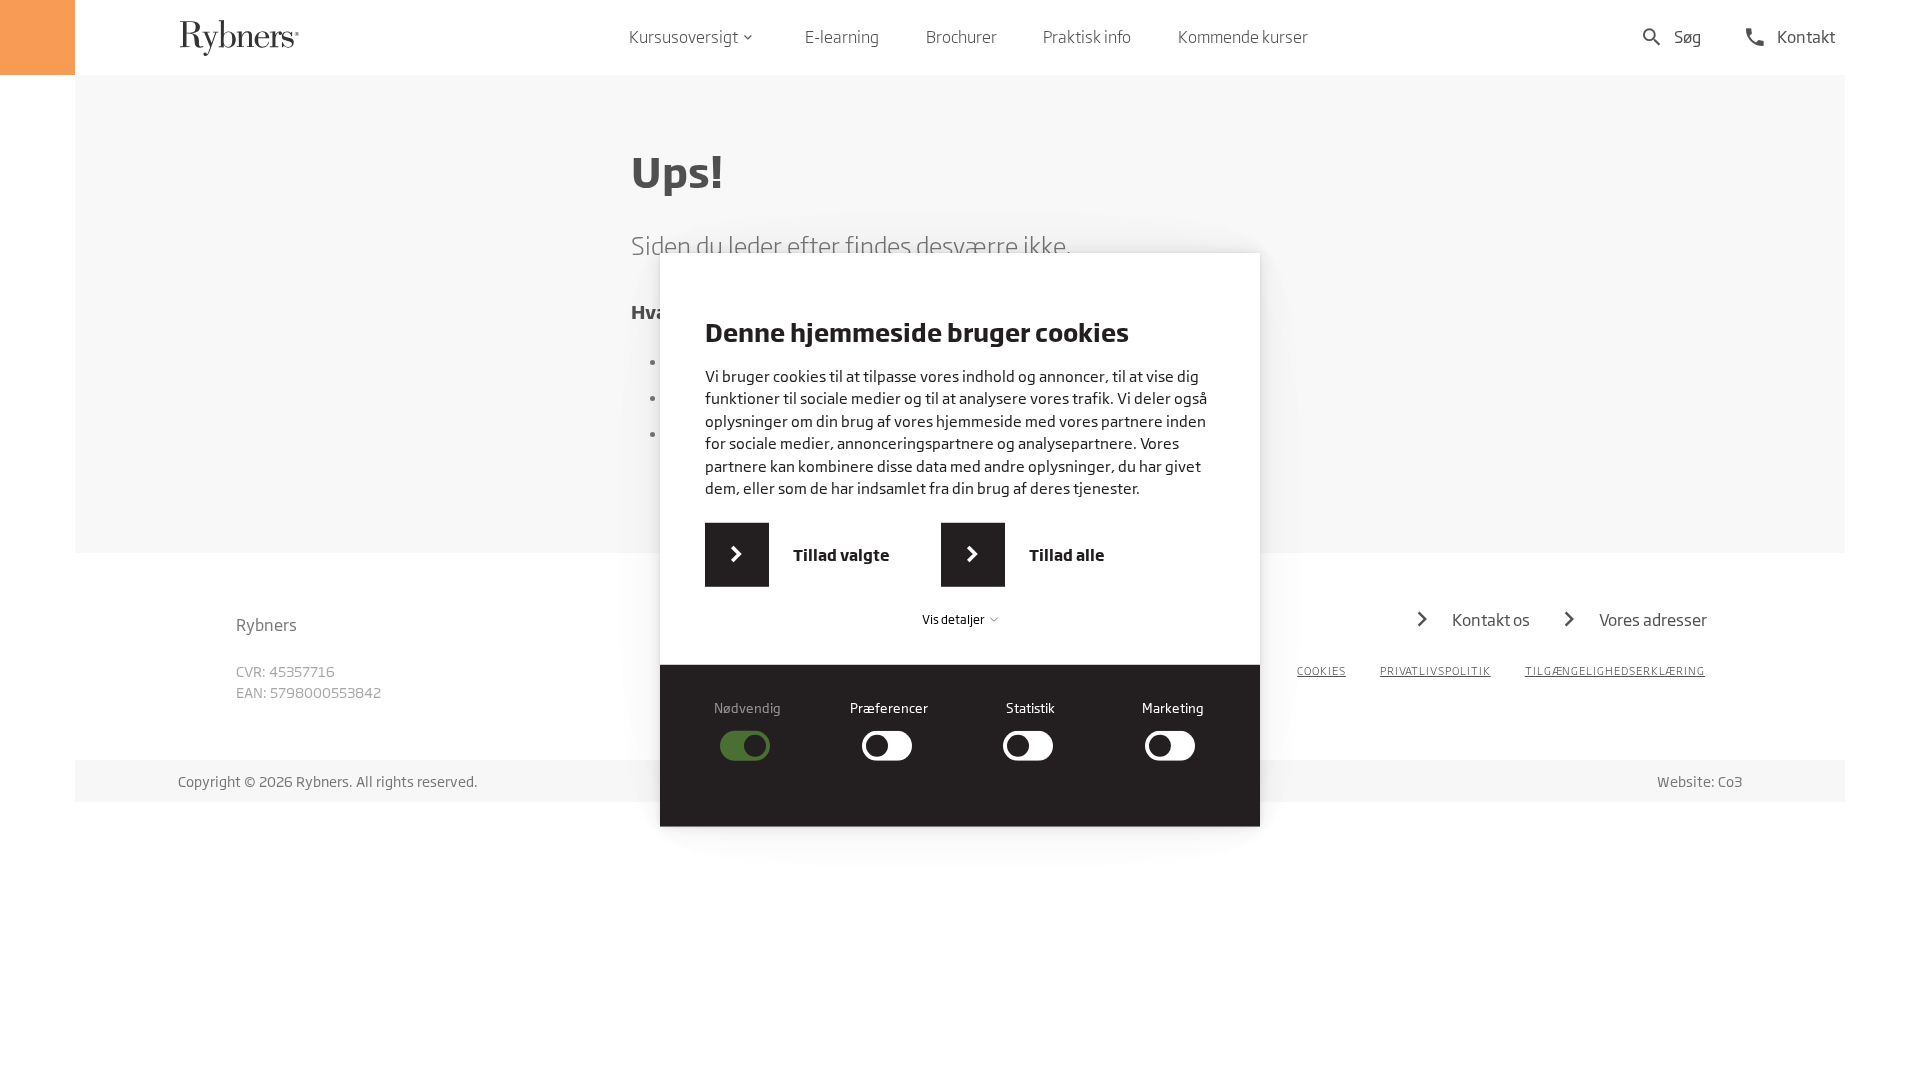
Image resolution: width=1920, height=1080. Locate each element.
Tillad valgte (841, 555)
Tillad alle (1067, 555)
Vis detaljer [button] (954, 619)
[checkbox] (748, 730)
